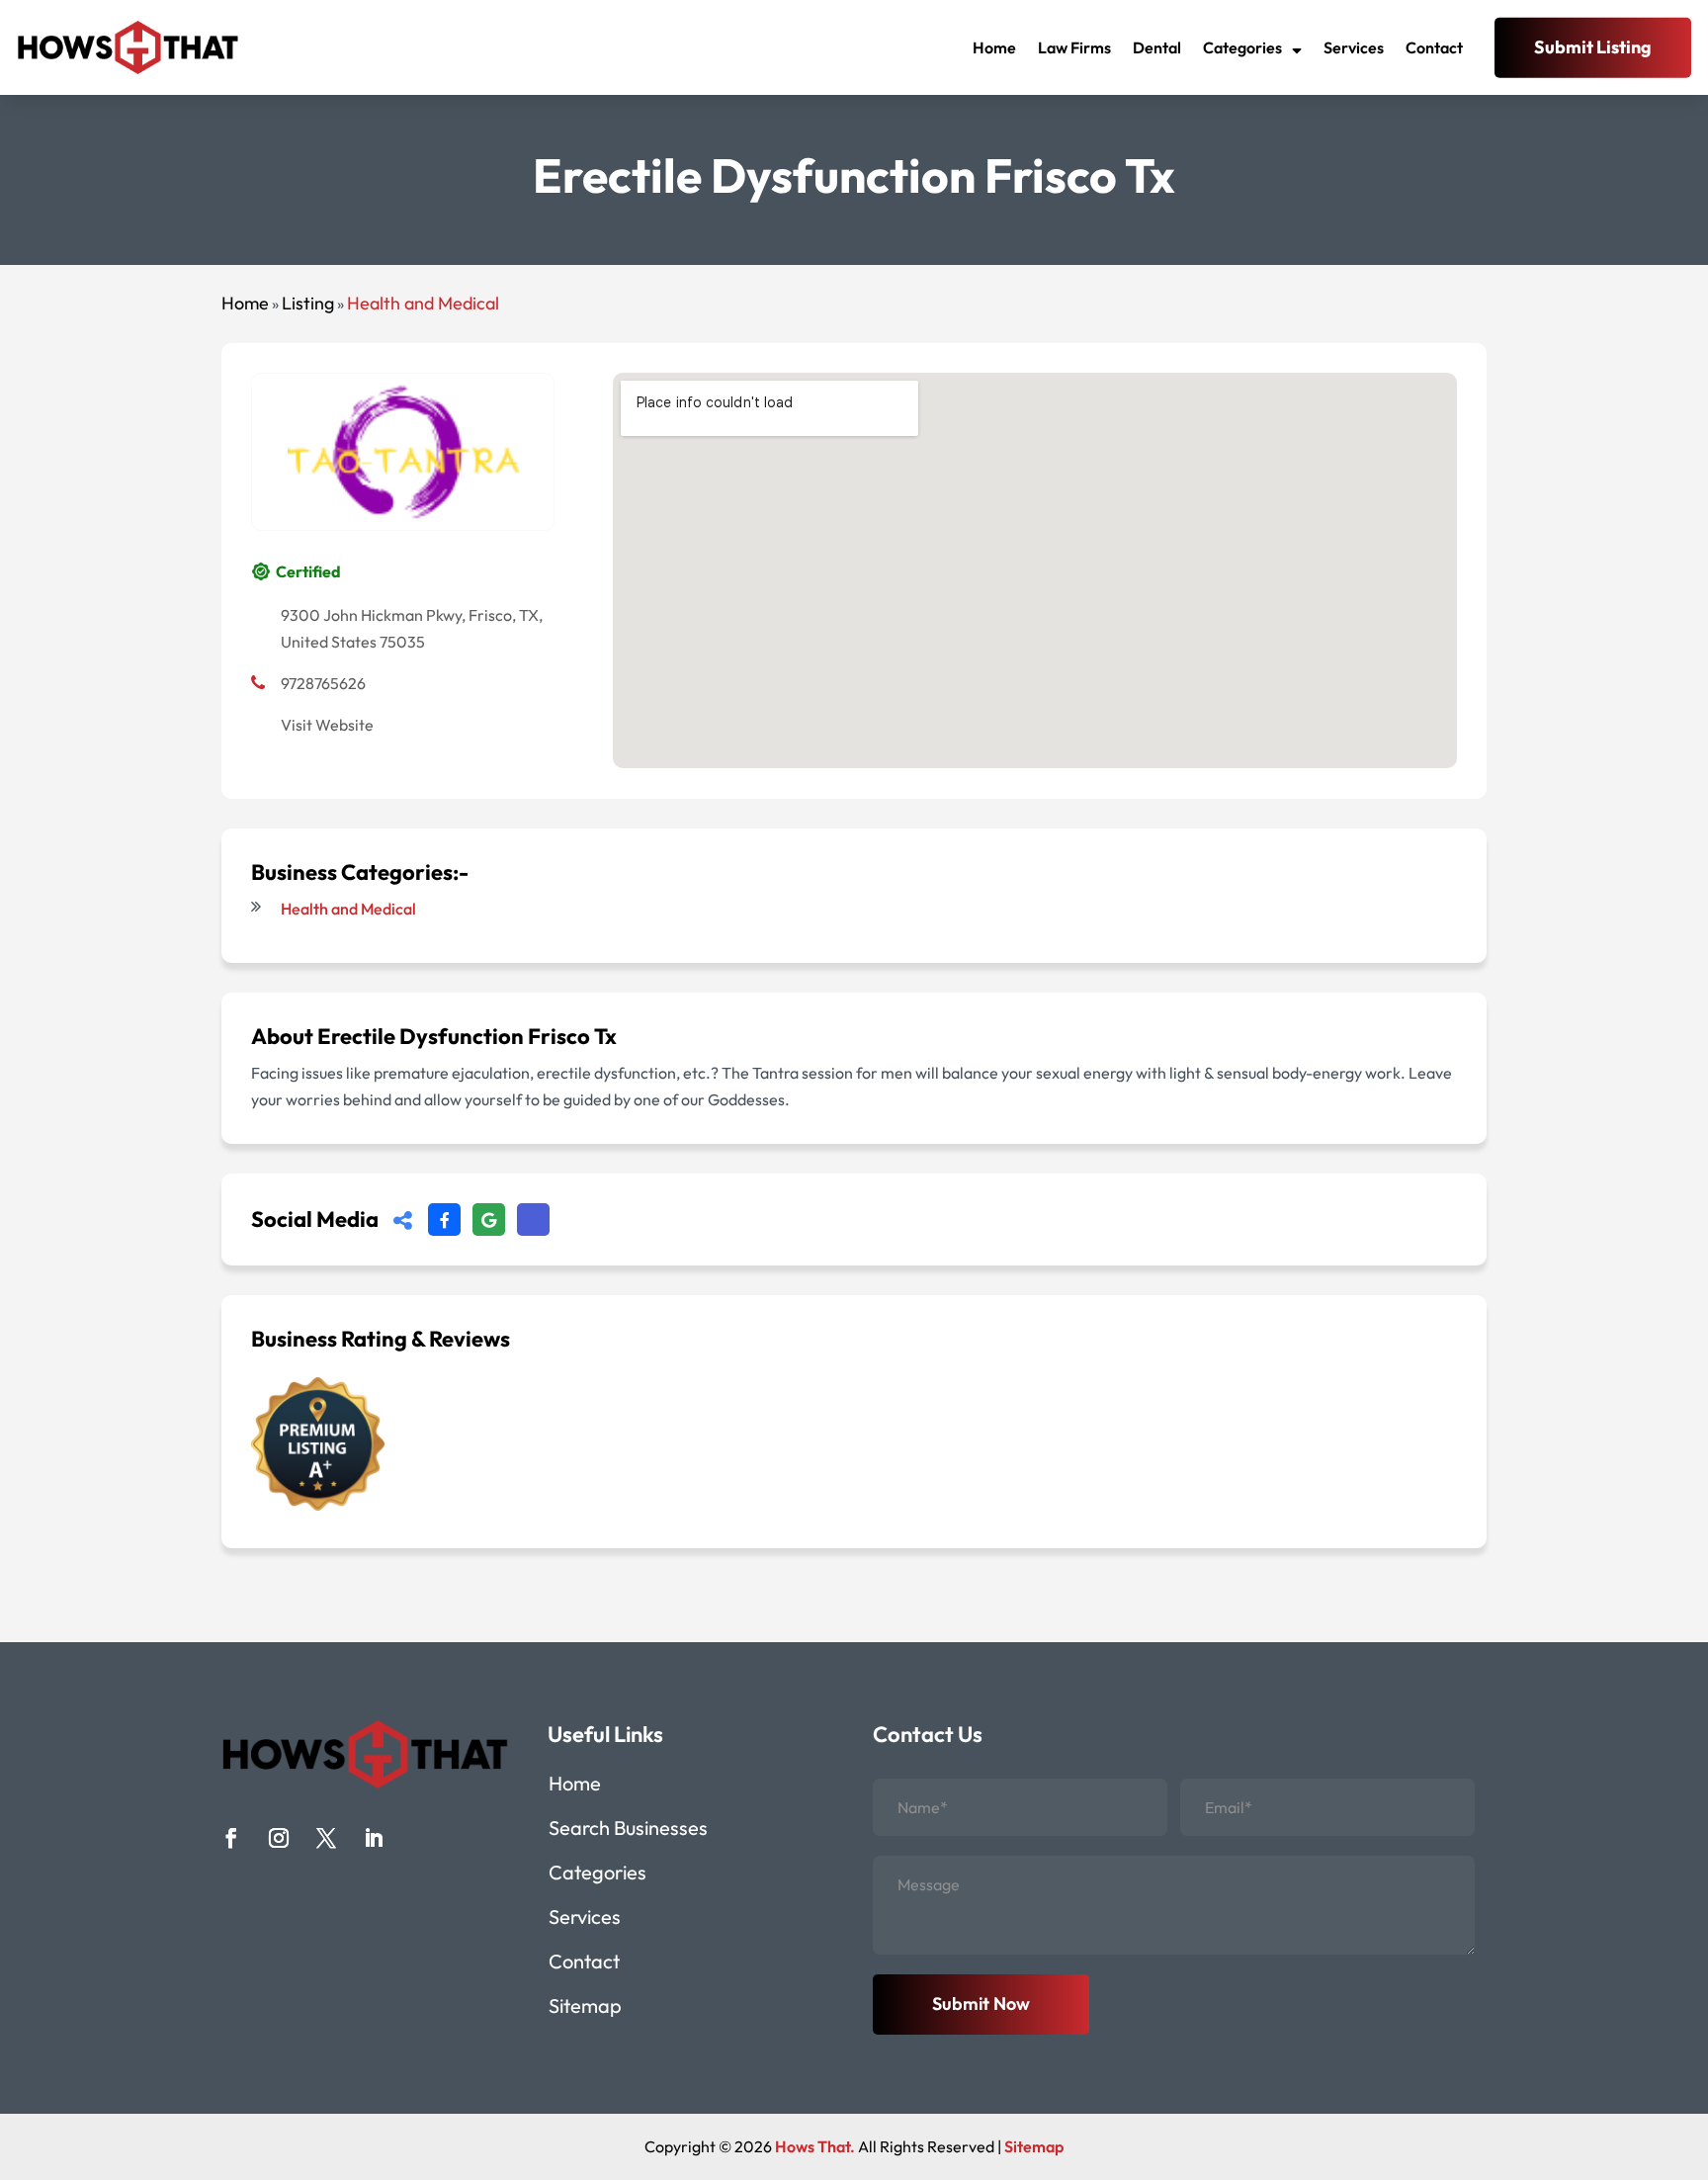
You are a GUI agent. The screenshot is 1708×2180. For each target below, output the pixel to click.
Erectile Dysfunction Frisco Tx (467, 1036)
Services (1354, 47)
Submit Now (981, 2004)
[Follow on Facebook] (231, 1838)
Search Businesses (628, 1831)
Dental (1157, 47)
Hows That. (815, 2146)
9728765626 (323, 683)
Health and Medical (423, 303)
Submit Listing (1593, 47)
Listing (308, 303)
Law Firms (1074, 47)
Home (994, 47)
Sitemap (585, 2008)
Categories (1242, 47)
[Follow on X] (326, 1838)
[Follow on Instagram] (279, 1838)
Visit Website (327, 725)
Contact (1434, 47)
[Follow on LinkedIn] (374, 1838)
